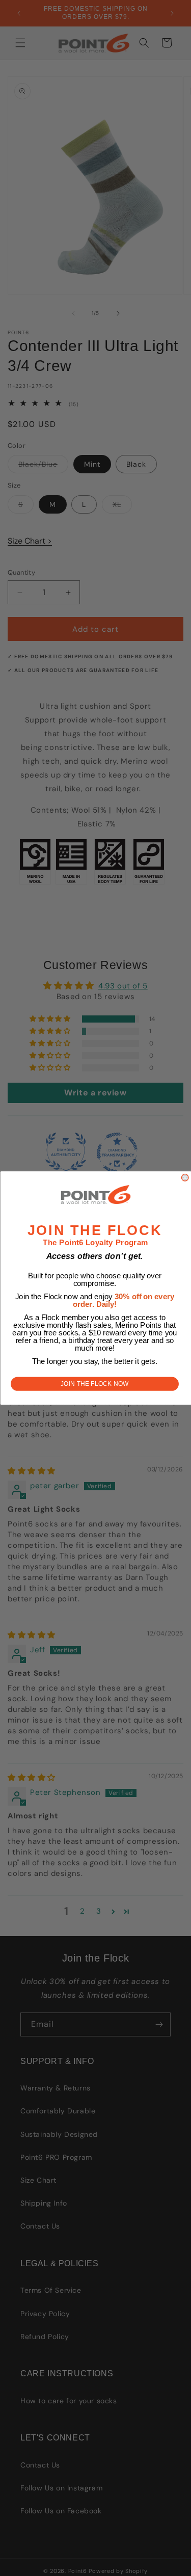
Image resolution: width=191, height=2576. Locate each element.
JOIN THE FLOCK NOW (95, 1384)
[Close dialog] (185, 1177)
